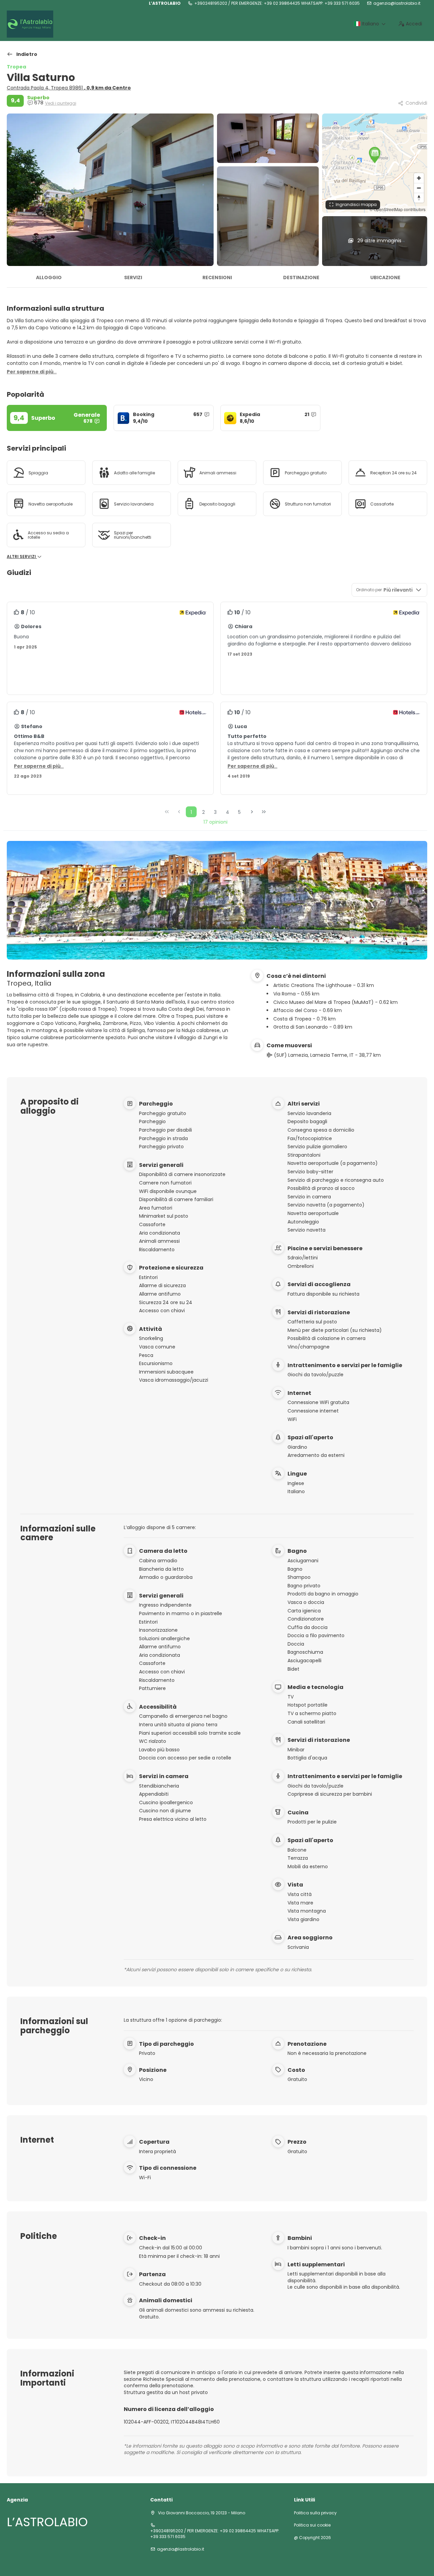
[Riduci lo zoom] (419, 188)
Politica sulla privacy (315, 2513)
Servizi (133, 277)
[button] (375, 155)
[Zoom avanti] (419, 178)
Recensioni (217, 277)
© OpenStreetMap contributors (398, 209)
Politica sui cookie (312, 2525)
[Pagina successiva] (252, 812)
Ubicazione (385, 277)
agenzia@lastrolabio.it (397, 3)
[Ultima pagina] (264, 812)
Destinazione (301, 277)
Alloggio (49, 277)
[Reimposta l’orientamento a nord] (419, 198)
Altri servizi (22, 557)
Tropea (16, 67)
